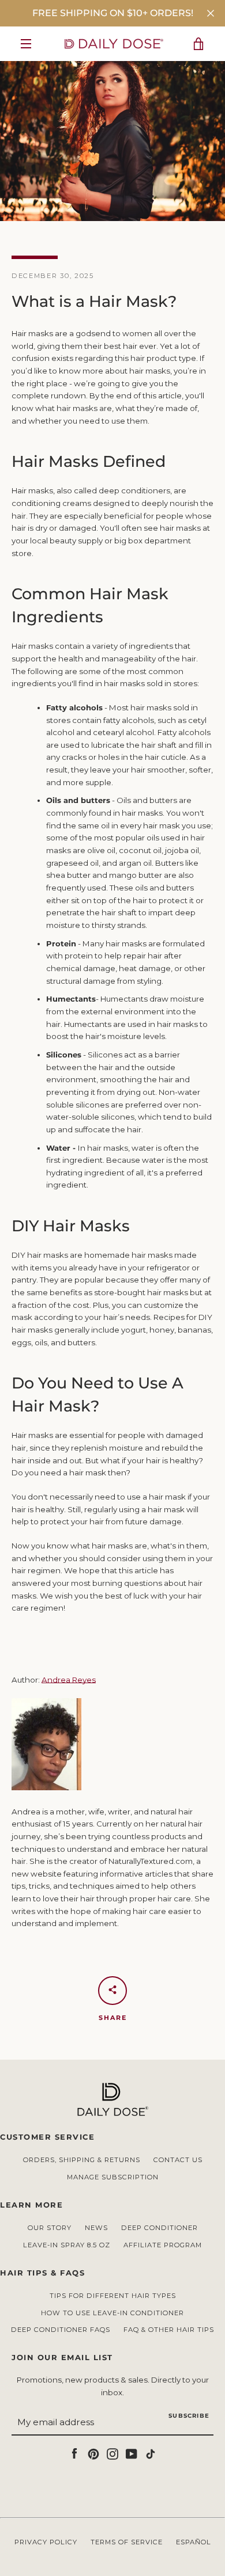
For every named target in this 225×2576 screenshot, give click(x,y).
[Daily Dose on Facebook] (74, 2453)
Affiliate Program (163, 2245)
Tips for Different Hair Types (113, 2296)
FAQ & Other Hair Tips (169, 2330)
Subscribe (189, 2416)
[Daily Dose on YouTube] (132, 2453)
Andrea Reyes (69, 1680)
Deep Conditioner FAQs (61, 2330)
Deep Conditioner (160, 2228)
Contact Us (178, 2160)
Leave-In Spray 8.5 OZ (67, 2245)
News (96, 2228)
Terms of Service (127, 2542)
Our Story (50, 2228)
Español (194, 2542)
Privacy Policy (46, 2542)
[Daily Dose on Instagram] (112, 2453)
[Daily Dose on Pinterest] (93, 2453)
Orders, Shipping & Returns (82, 2160)
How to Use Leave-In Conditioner (112, 2313)
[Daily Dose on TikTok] (151, 2453)
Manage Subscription (113, 2177)
